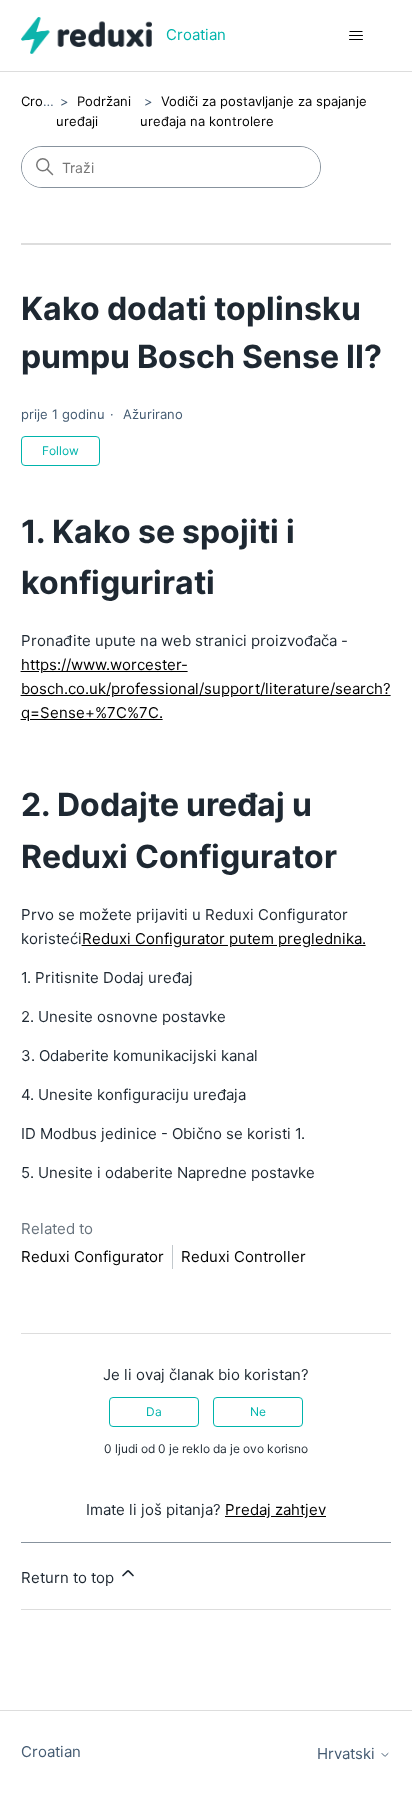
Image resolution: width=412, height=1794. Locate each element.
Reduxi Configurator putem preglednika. (224, 938)
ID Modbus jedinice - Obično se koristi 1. (163, 1133)
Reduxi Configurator (92, 1256)
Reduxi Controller (243, 1256)
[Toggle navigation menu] (355, 36)
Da (154, 1411)
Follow (60, 450)
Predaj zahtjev (275, 1509)
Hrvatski (348, 1753)
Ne (258, 1411)
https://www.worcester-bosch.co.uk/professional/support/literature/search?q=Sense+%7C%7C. (206, 688)
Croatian (47, 101)
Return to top (69, 1577)
